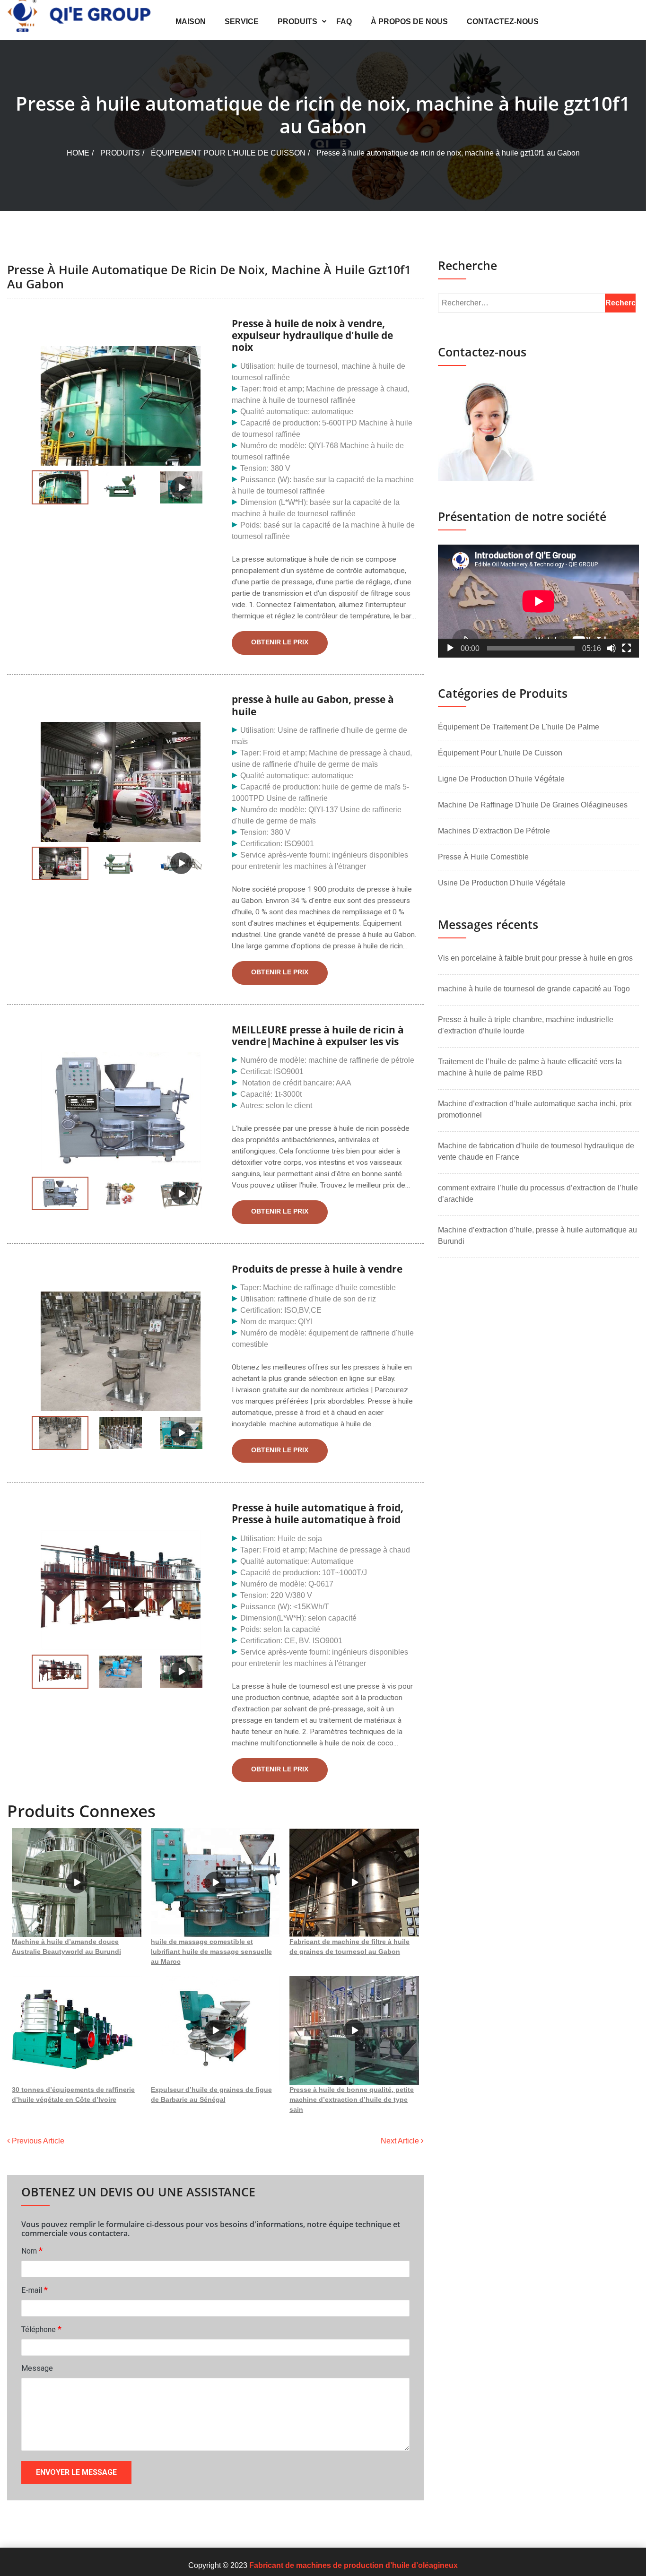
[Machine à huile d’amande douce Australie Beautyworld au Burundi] (77, 1882)
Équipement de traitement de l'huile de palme (519, 727)
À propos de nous (409, 22)
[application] (538, 601)
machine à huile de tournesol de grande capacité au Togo (534, 989)
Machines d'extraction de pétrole (494, 831)
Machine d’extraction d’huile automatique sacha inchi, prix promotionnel (535, 1109)
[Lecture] (450, 648)
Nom (32, 2251)
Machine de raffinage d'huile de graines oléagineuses (533, 805)
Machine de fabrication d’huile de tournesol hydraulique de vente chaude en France (536, 1151)
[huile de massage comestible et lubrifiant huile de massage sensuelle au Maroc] (216, 1882)
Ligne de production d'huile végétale (501, 779)
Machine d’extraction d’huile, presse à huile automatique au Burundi (537, 1236)
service (242, 22)
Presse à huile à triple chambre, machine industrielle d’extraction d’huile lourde (526, 1025)
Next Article (401, 2141)
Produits (297, 22)
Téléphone (41, 2329)
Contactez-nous (503, 22)
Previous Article (37, 2141)
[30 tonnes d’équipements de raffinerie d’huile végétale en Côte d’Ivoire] (77, 2030)
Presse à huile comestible (483, 857)
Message (37, 2368)
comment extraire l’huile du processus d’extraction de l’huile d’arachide (538, 1193)
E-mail (35, 2290)
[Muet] (611, 648)
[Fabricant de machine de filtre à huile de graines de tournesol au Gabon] (354, 1882)
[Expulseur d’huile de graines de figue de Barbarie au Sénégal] (216, 2030)
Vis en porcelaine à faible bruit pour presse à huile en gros (535, 958)
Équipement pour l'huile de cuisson (228, 153)
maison (191, 22)
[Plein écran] (627, 648)
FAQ (344, 22)
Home (78, 153)
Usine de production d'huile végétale (502, 883)
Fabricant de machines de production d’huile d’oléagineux (354, 2565)
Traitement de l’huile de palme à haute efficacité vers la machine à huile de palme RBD (530, 1067)
